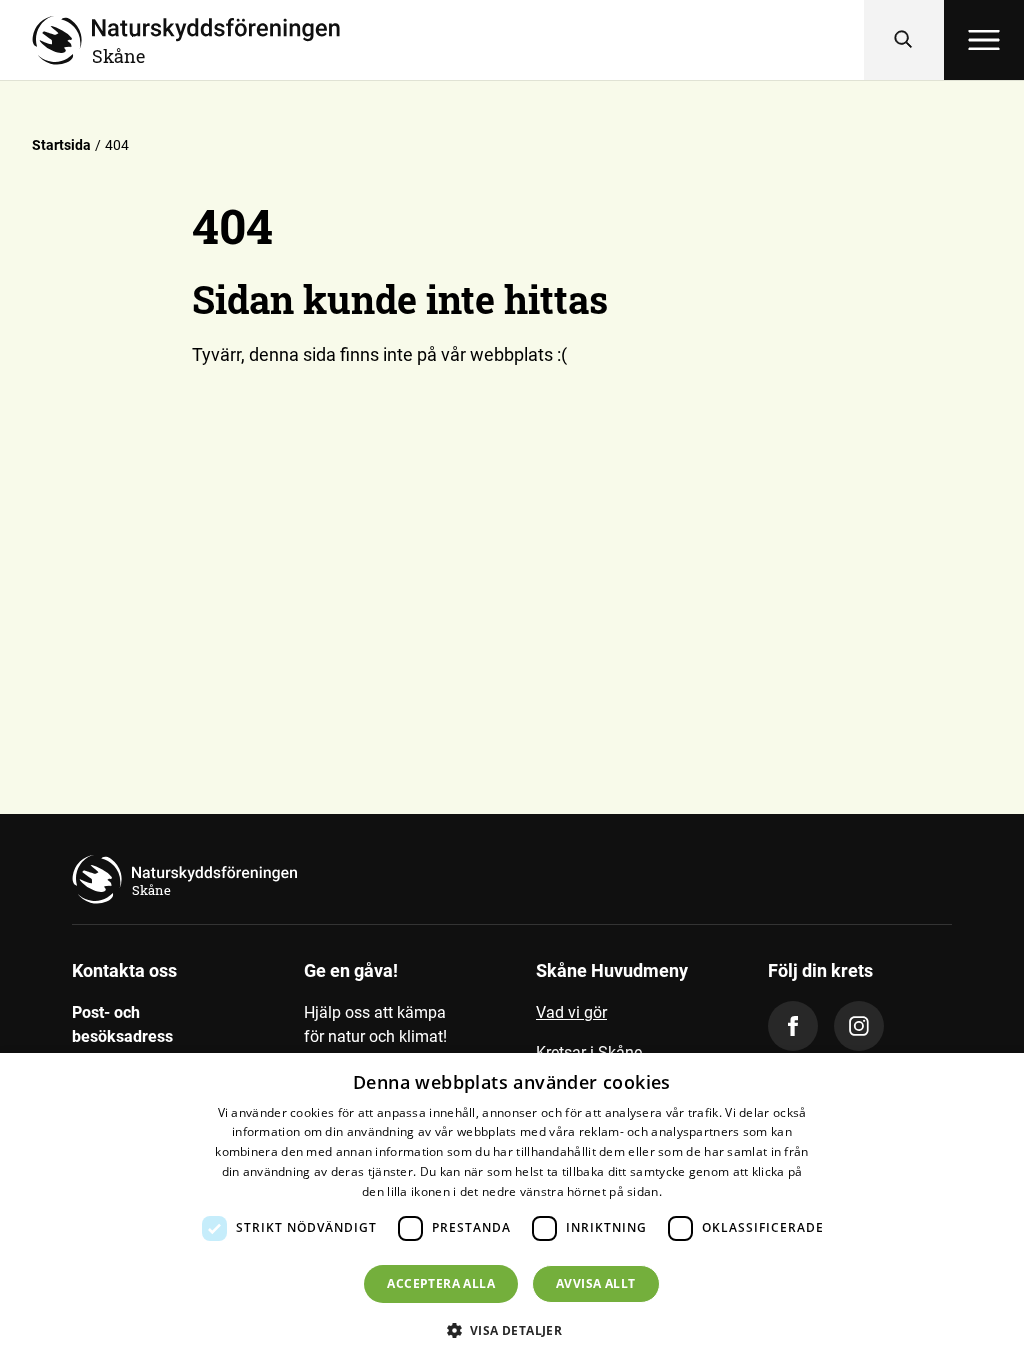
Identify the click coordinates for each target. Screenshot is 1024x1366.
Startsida (61, 145)
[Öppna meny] (984, 40)
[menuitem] (628, 1021)
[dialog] (512, 1209)
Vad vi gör (571, 1012)
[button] (512, 1330)
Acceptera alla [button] (441, 1283)
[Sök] (904, 40)
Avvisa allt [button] (595, 1283)
